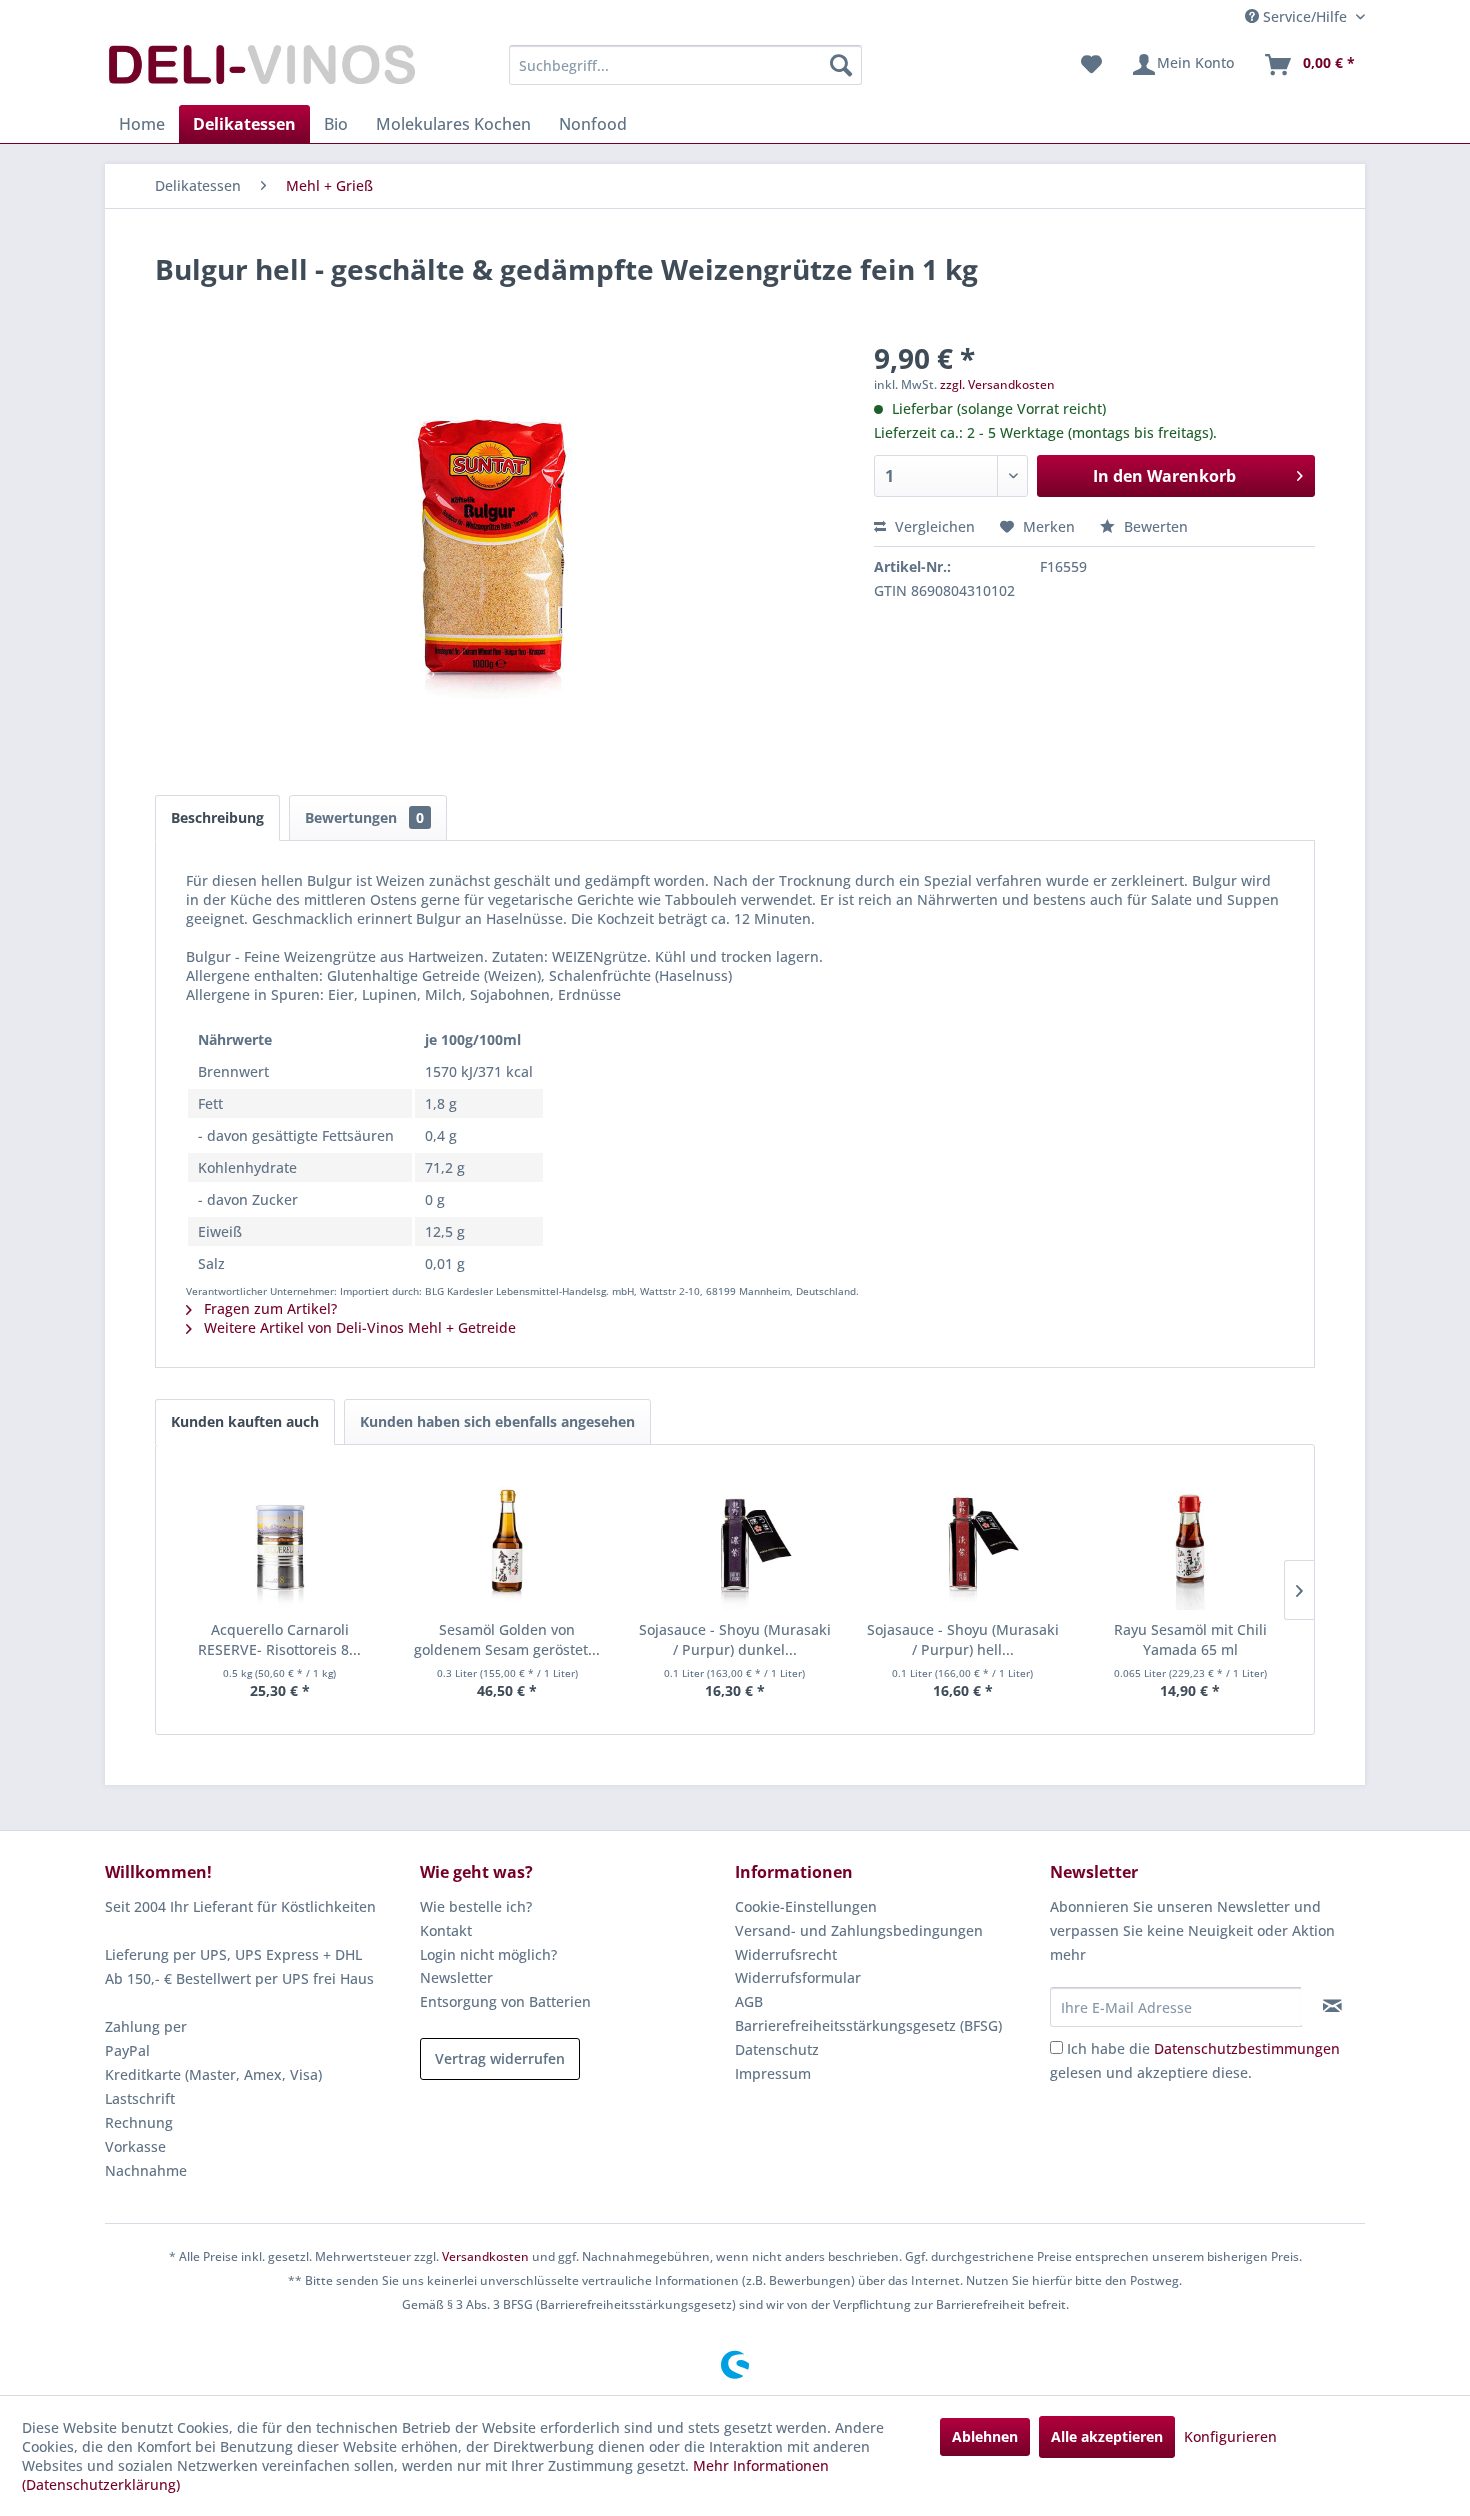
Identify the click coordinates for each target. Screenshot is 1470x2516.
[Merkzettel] (1091, 65)
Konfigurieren (1230, 2436)
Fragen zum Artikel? (268, 1308)
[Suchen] (841, 65)
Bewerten (1154, 526)
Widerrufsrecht (786, 1954)
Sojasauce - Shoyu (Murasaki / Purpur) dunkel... (735, 1639)
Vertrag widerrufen (500, 2058)
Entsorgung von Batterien (505, 2001)
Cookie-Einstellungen (806, 1906)
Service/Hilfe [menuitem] (1305, 16)
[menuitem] (685, 65)
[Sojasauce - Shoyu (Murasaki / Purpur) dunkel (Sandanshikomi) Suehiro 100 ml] (735, 1540)
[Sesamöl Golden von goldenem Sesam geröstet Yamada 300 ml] (508, 1540)
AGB (749, 2001)
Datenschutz (777, 2049)
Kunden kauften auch (245, 1421)
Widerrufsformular (798, 1977)
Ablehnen (985, 2436)
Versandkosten (485, 2256)
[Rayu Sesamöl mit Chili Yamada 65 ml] (1190, 1540)
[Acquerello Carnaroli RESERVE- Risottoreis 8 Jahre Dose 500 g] (280, 1540)
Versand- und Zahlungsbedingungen (859, 1930)
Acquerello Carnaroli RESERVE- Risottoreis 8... (279, 1639)
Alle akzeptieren (1107, 2436)
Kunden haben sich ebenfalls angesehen (497, 1421)
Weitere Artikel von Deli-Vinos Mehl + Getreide (358, 1327)
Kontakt (446, 1930)
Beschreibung (217, 817)
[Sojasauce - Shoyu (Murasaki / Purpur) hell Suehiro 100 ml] (963, 1540)
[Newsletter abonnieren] (1332, 2006)
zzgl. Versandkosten (997, 384)
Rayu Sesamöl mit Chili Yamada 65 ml (1190, 1639)
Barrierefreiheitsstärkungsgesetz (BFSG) (868, 2025)
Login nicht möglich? (488, 1954)
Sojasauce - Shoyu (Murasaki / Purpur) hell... (963, 1639)
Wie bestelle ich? (476, 1906)
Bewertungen (364, 817)
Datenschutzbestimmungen (1247, 2048)
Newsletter (456, 1977)
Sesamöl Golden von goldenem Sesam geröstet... (507, 1639)
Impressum (773, 2073)
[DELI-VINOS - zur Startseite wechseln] (260, 70)
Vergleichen (933, 526)
